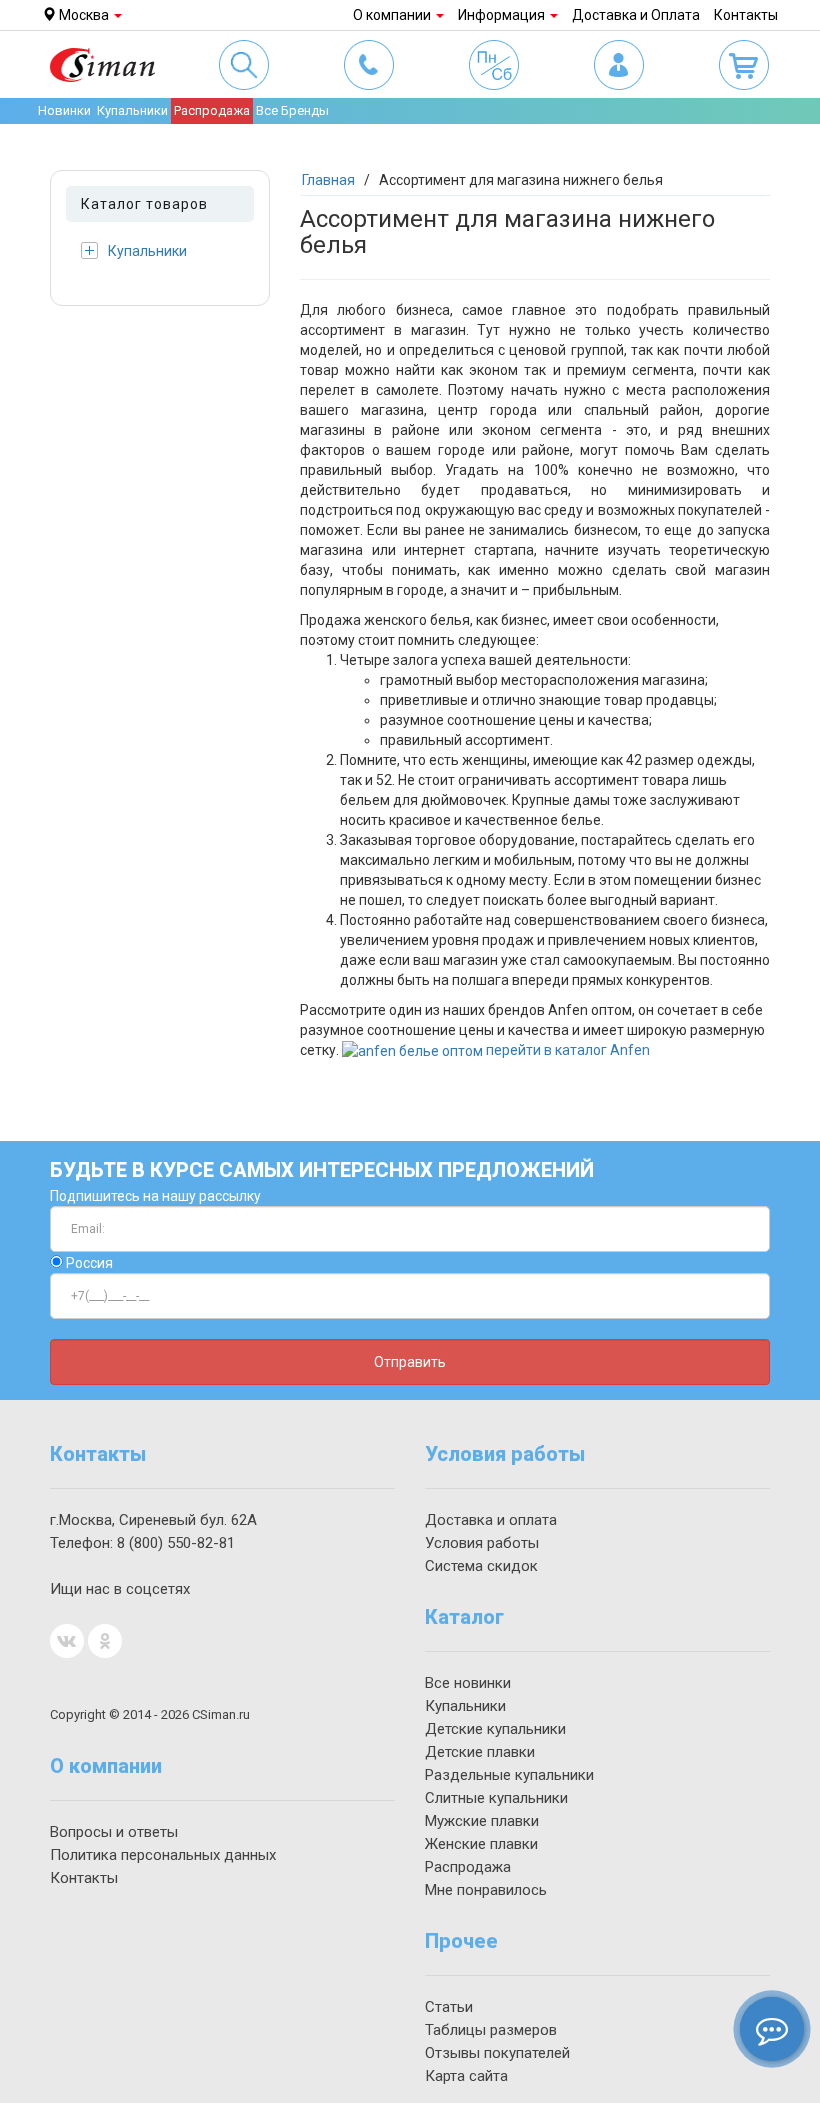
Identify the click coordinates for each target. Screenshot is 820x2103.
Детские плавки (480, 1752)
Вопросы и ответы (114, 1832)
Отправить (410, 1362)
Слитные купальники (496, 1798)
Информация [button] (503, 15)
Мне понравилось (486, 1890)
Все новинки (468, 1683)
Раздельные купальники (509, 1775)
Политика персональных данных (163, 1855)
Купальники (147, 251)
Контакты (746, 15)
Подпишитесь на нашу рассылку (155, 1196)
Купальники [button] (132, 110)
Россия (88, 1263)
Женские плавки (481, 1844)
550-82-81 (176, 1543)
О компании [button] (393, 15)
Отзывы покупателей (497, 2053)
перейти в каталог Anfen (568, 1050)
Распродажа (212, 110)
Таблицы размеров (491, 2030)
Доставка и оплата (491, 1520)
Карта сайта (466, 2076)
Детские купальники (495, 1729)
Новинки (64, 110)
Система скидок (481, 1566)
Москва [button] (84, 15)
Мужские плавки (482, 1821)
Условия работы (482, 1543)
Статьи (449, 2007)
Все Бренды (292, 110)
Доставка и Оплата (636, 15)
